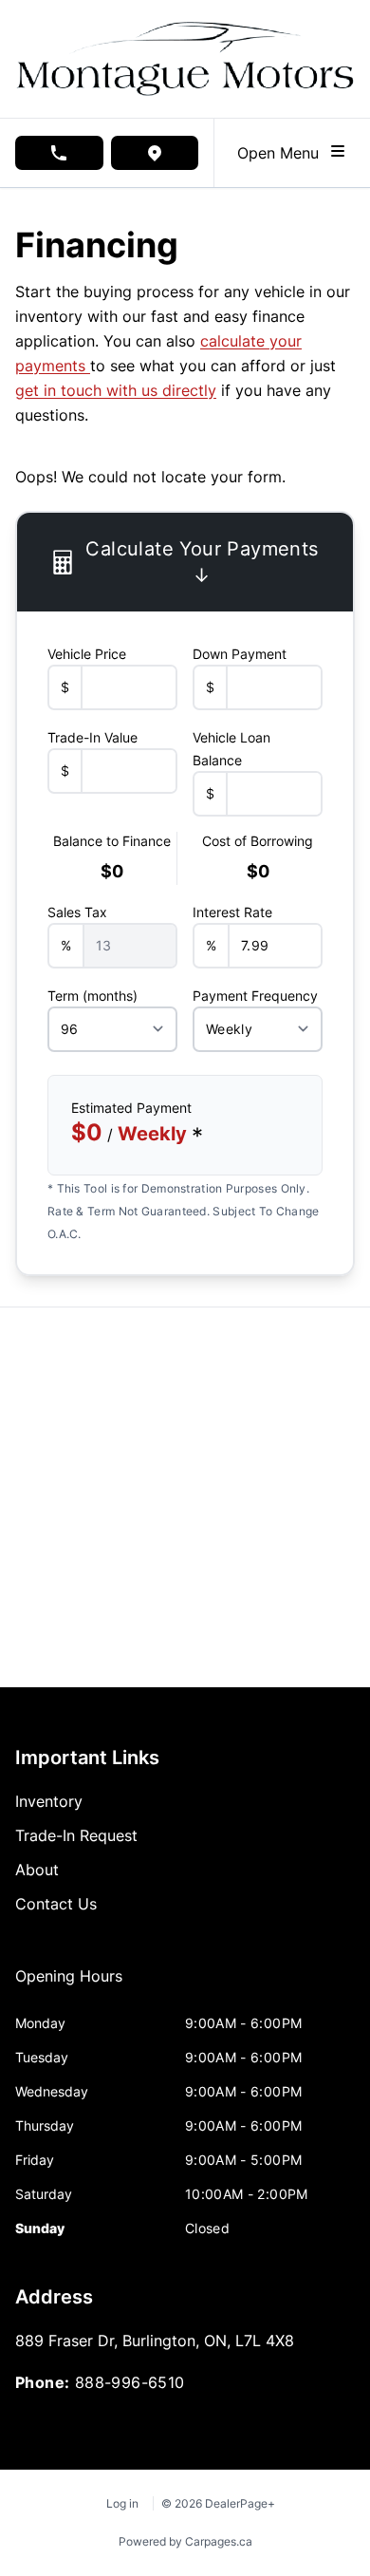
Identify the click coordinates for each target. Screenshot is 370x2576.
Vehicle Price (87, 654)
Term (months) (92, 996)
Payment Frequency (255, 996)
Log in (122, 2503)
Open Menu (283, 153)
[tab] (69, 1985)
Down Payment (240, 654)
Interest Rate (232, 912)
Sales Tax (77, 912)
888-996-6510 (130, 2382)
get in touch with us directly (116, 390)
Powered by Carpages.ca (185, 2541)
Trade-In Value (92, 737)
